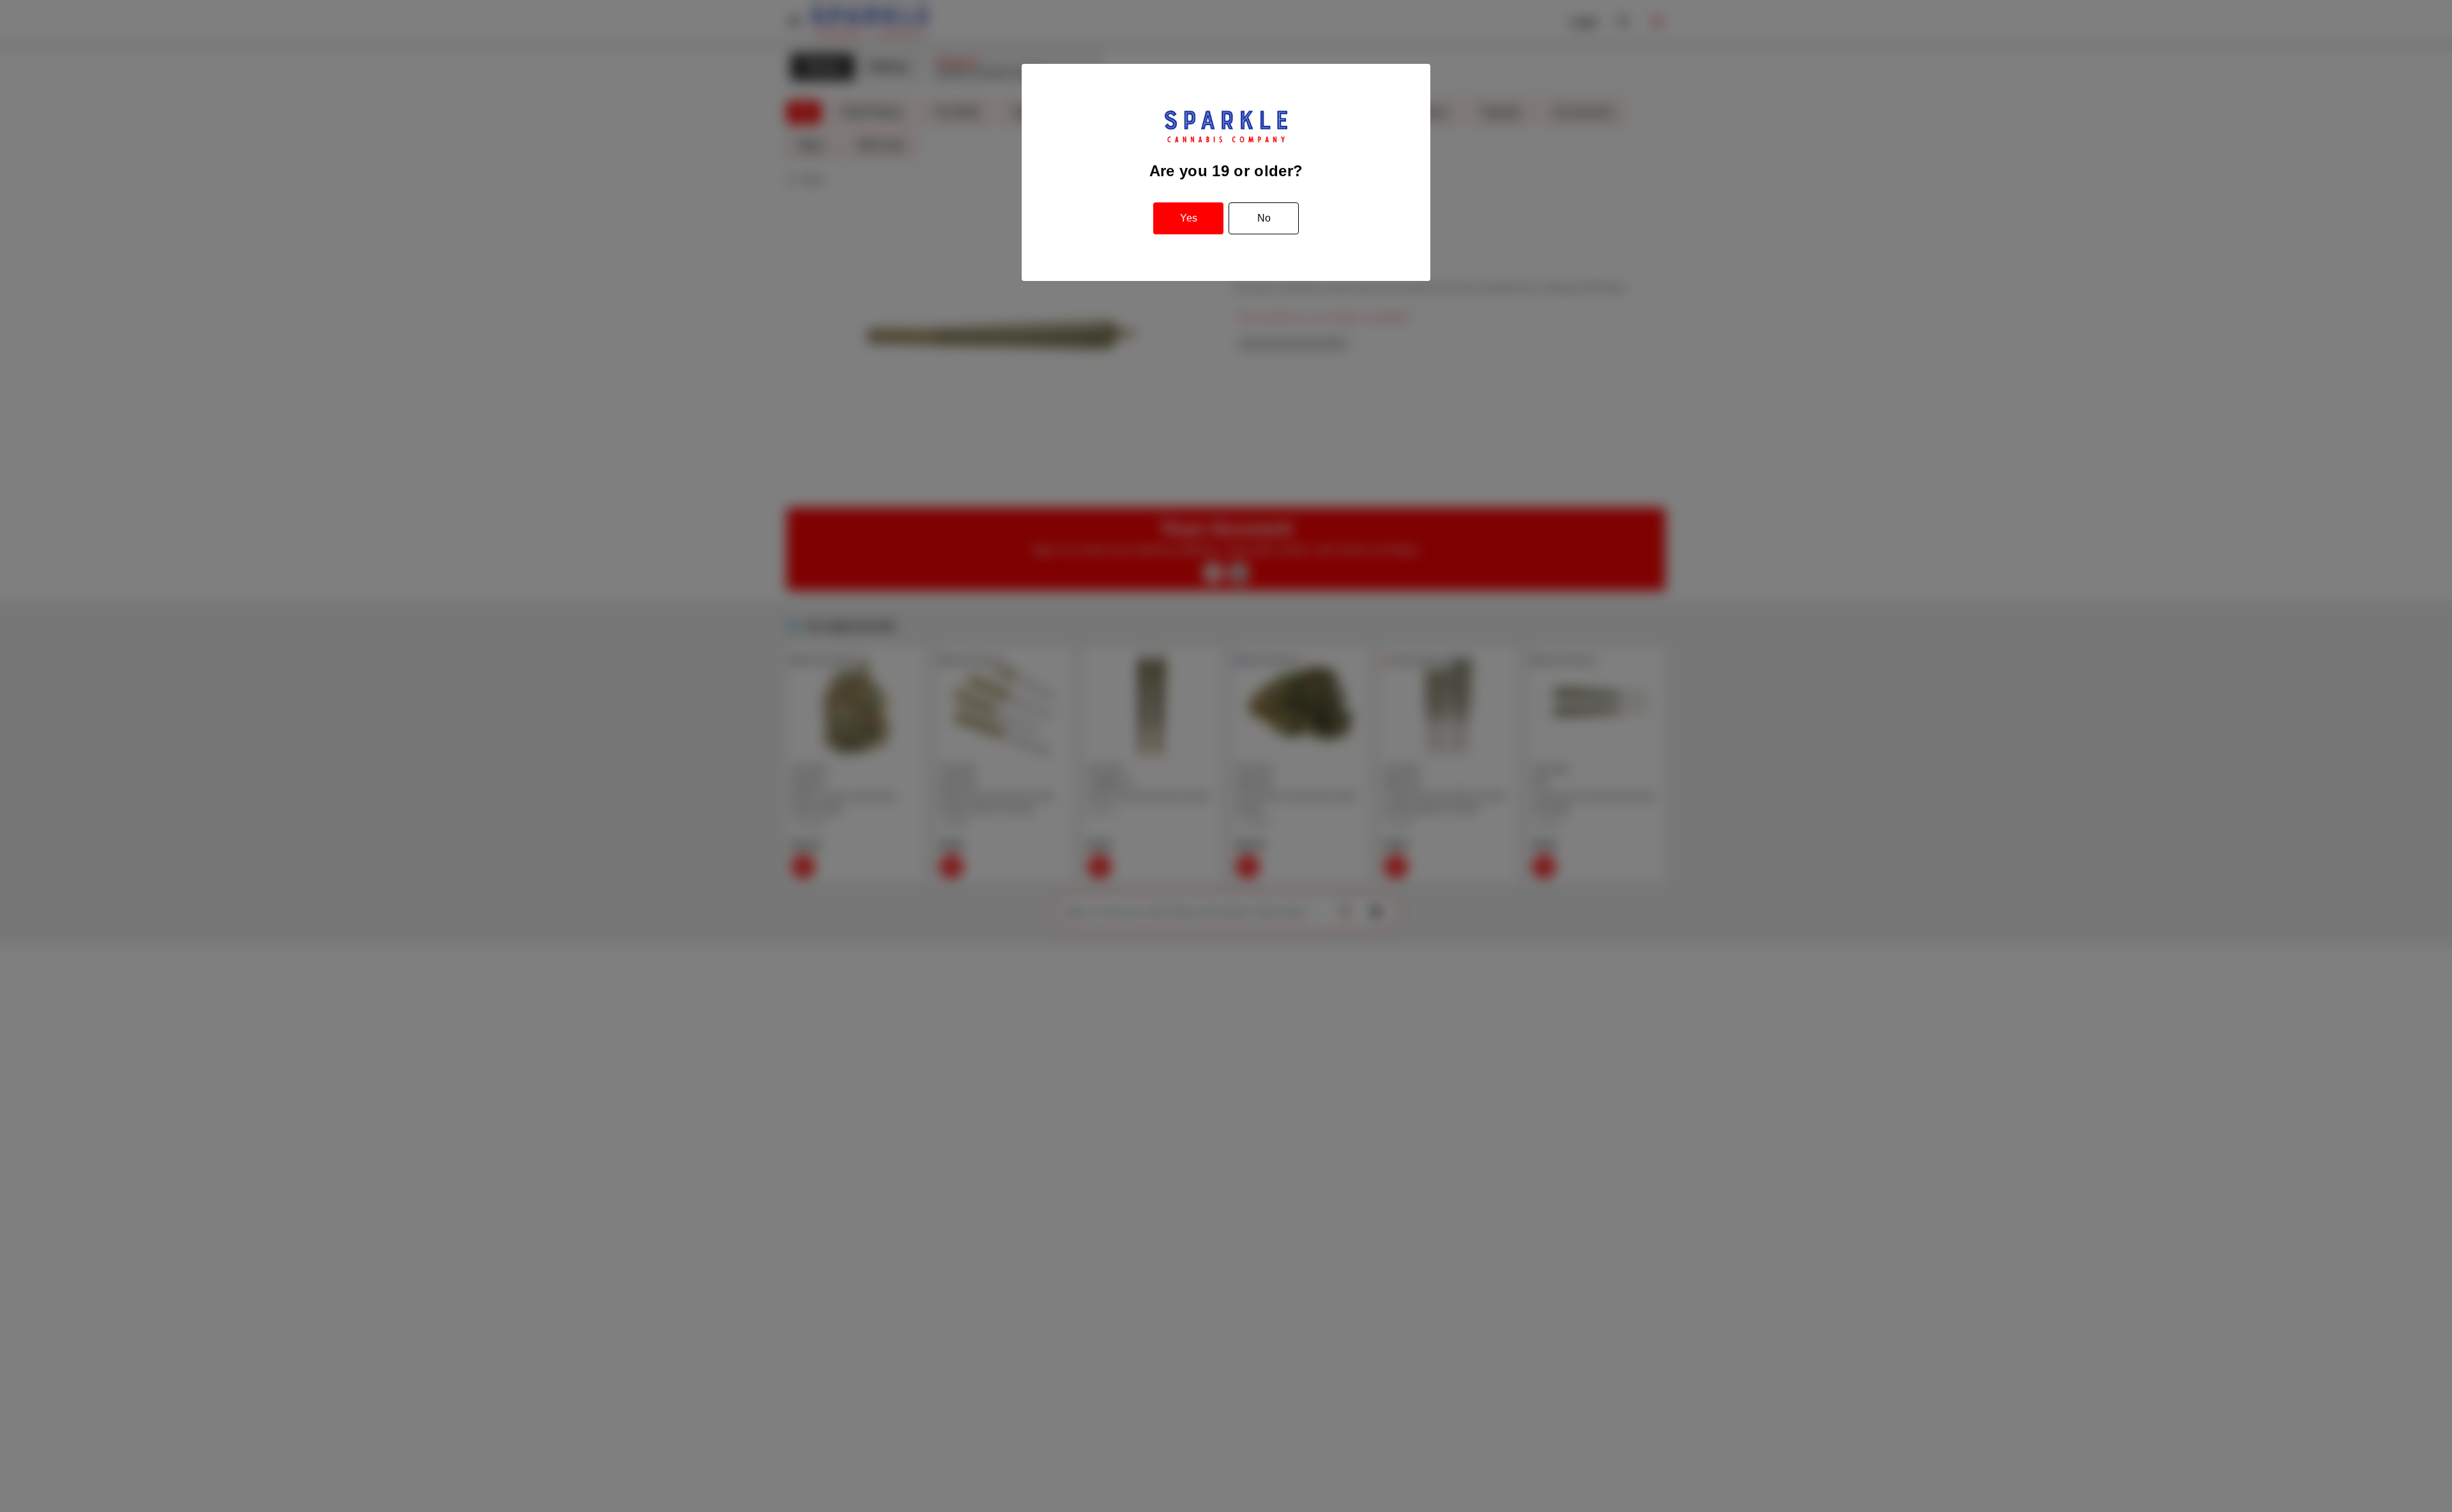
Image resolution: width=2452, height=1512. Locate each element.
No (1264, 218)
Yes (1189, 218)
